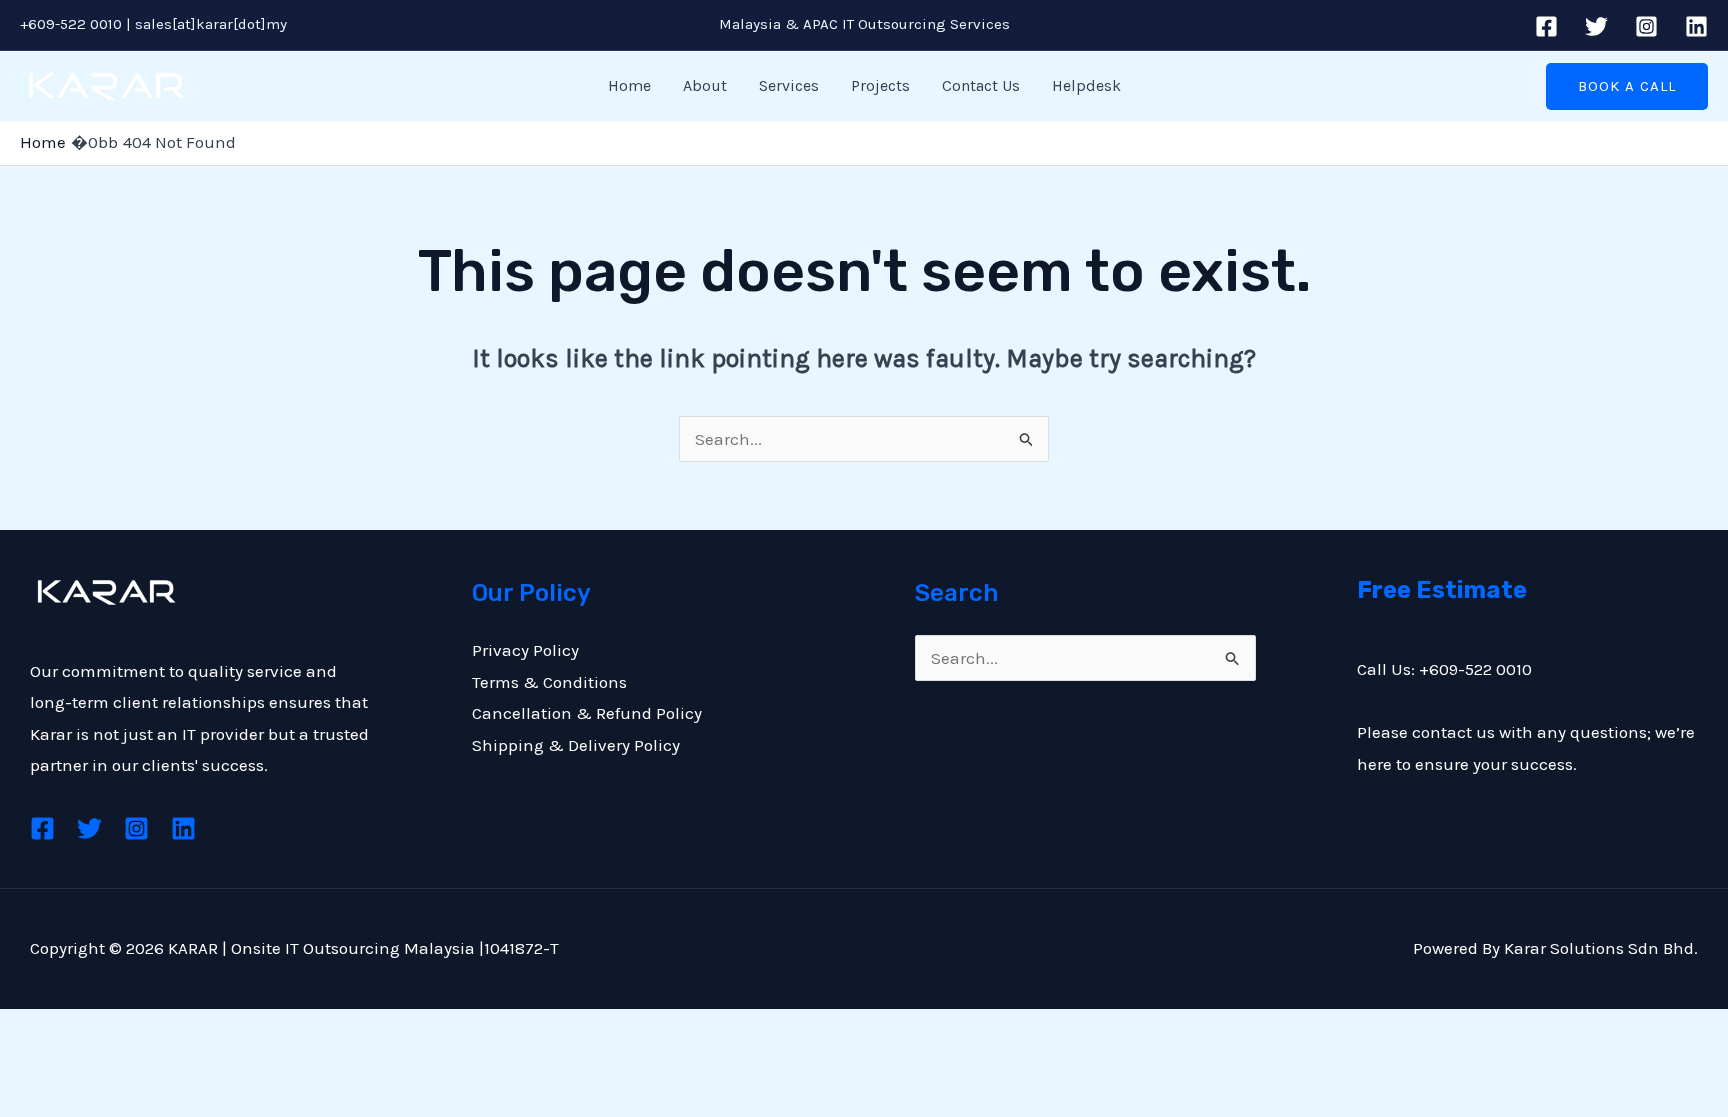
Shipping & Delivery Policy (576, 745)
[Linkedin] (1696, 26)
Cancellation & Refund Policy (587, 713)
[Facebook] (1546, 26)
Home (629, 85)
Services (789, 85)
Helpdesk (1086, 85)
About (705, 85)
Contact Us (981, 85)
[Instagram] (1646, 26)
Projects (880, 85)
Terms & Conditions (549, 682)
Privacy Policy (525, 650)
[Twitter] (1596, 26)
